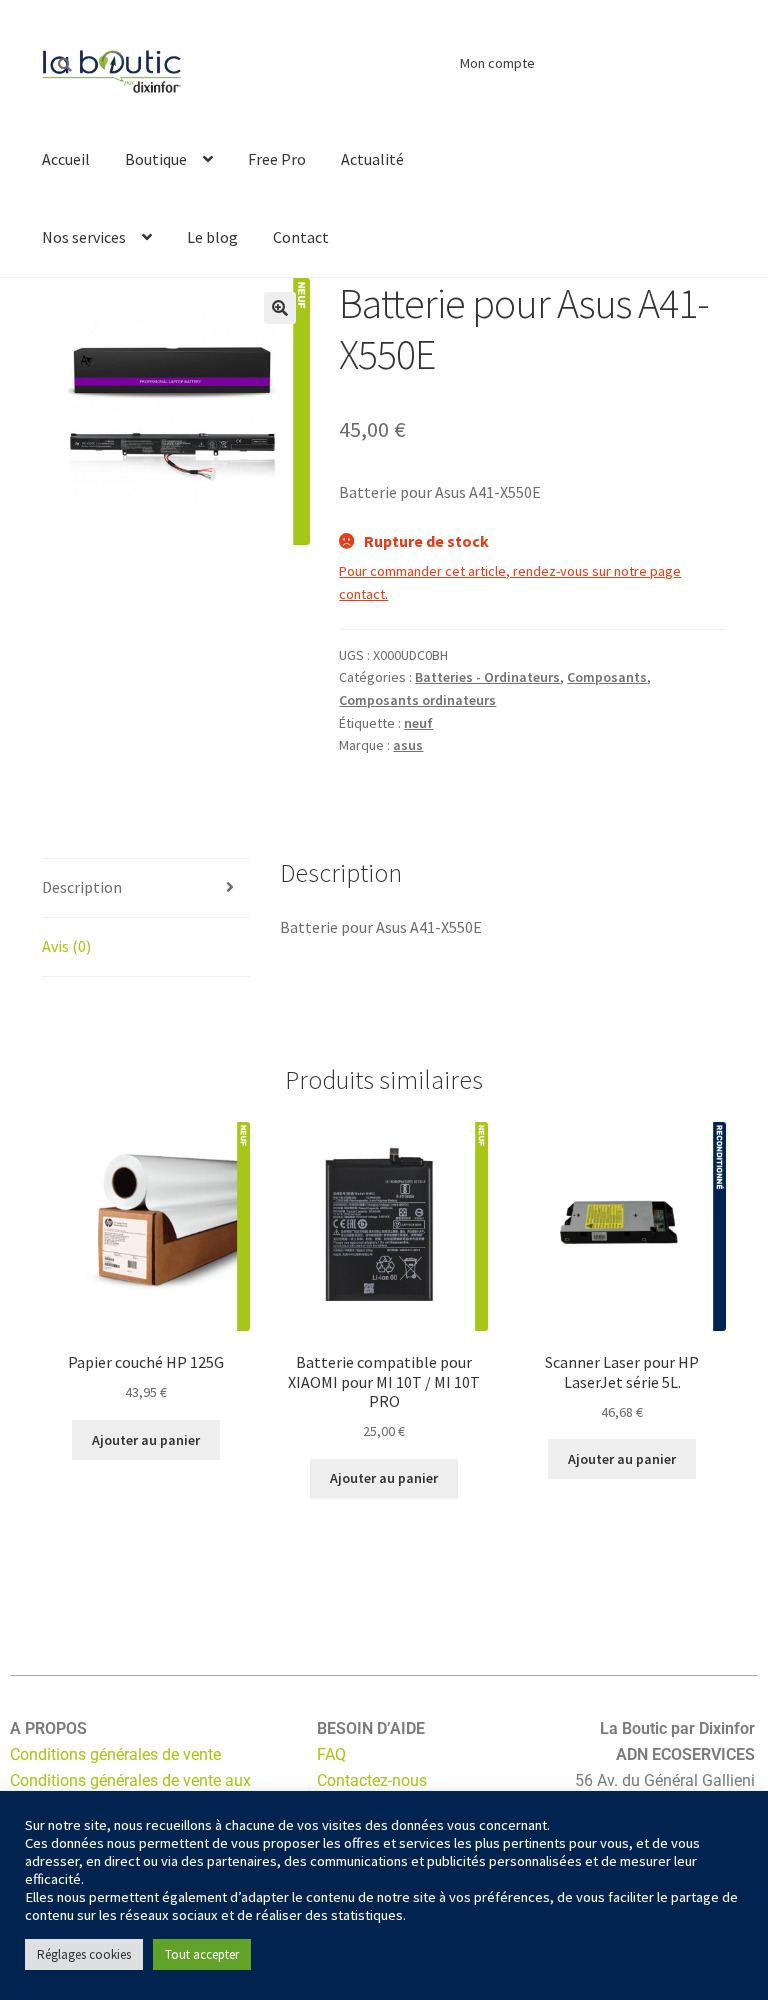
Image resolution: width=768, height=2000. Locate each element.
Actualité (372, 159)
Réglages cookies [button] (84, 1954)
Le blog (212, 237)
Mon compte (497, 63)
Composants (607, 677)
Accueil (66, 159)
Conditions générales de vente (115, 1754)
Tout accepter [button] (202, 1954)
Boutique (156, 159)
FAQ (331, 1754)
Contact (301, 237)
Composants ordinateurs (417, 700)
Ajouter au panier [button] (146, 1440)
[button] (280, 308)
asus (408, 745)
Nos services (84, 237)
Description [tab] (82, 887)
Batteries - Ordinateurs (487, 677)
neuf (418, 723)
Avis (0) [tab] (66, 946)
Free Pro (277, 159)
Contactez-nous (372, 1780)
